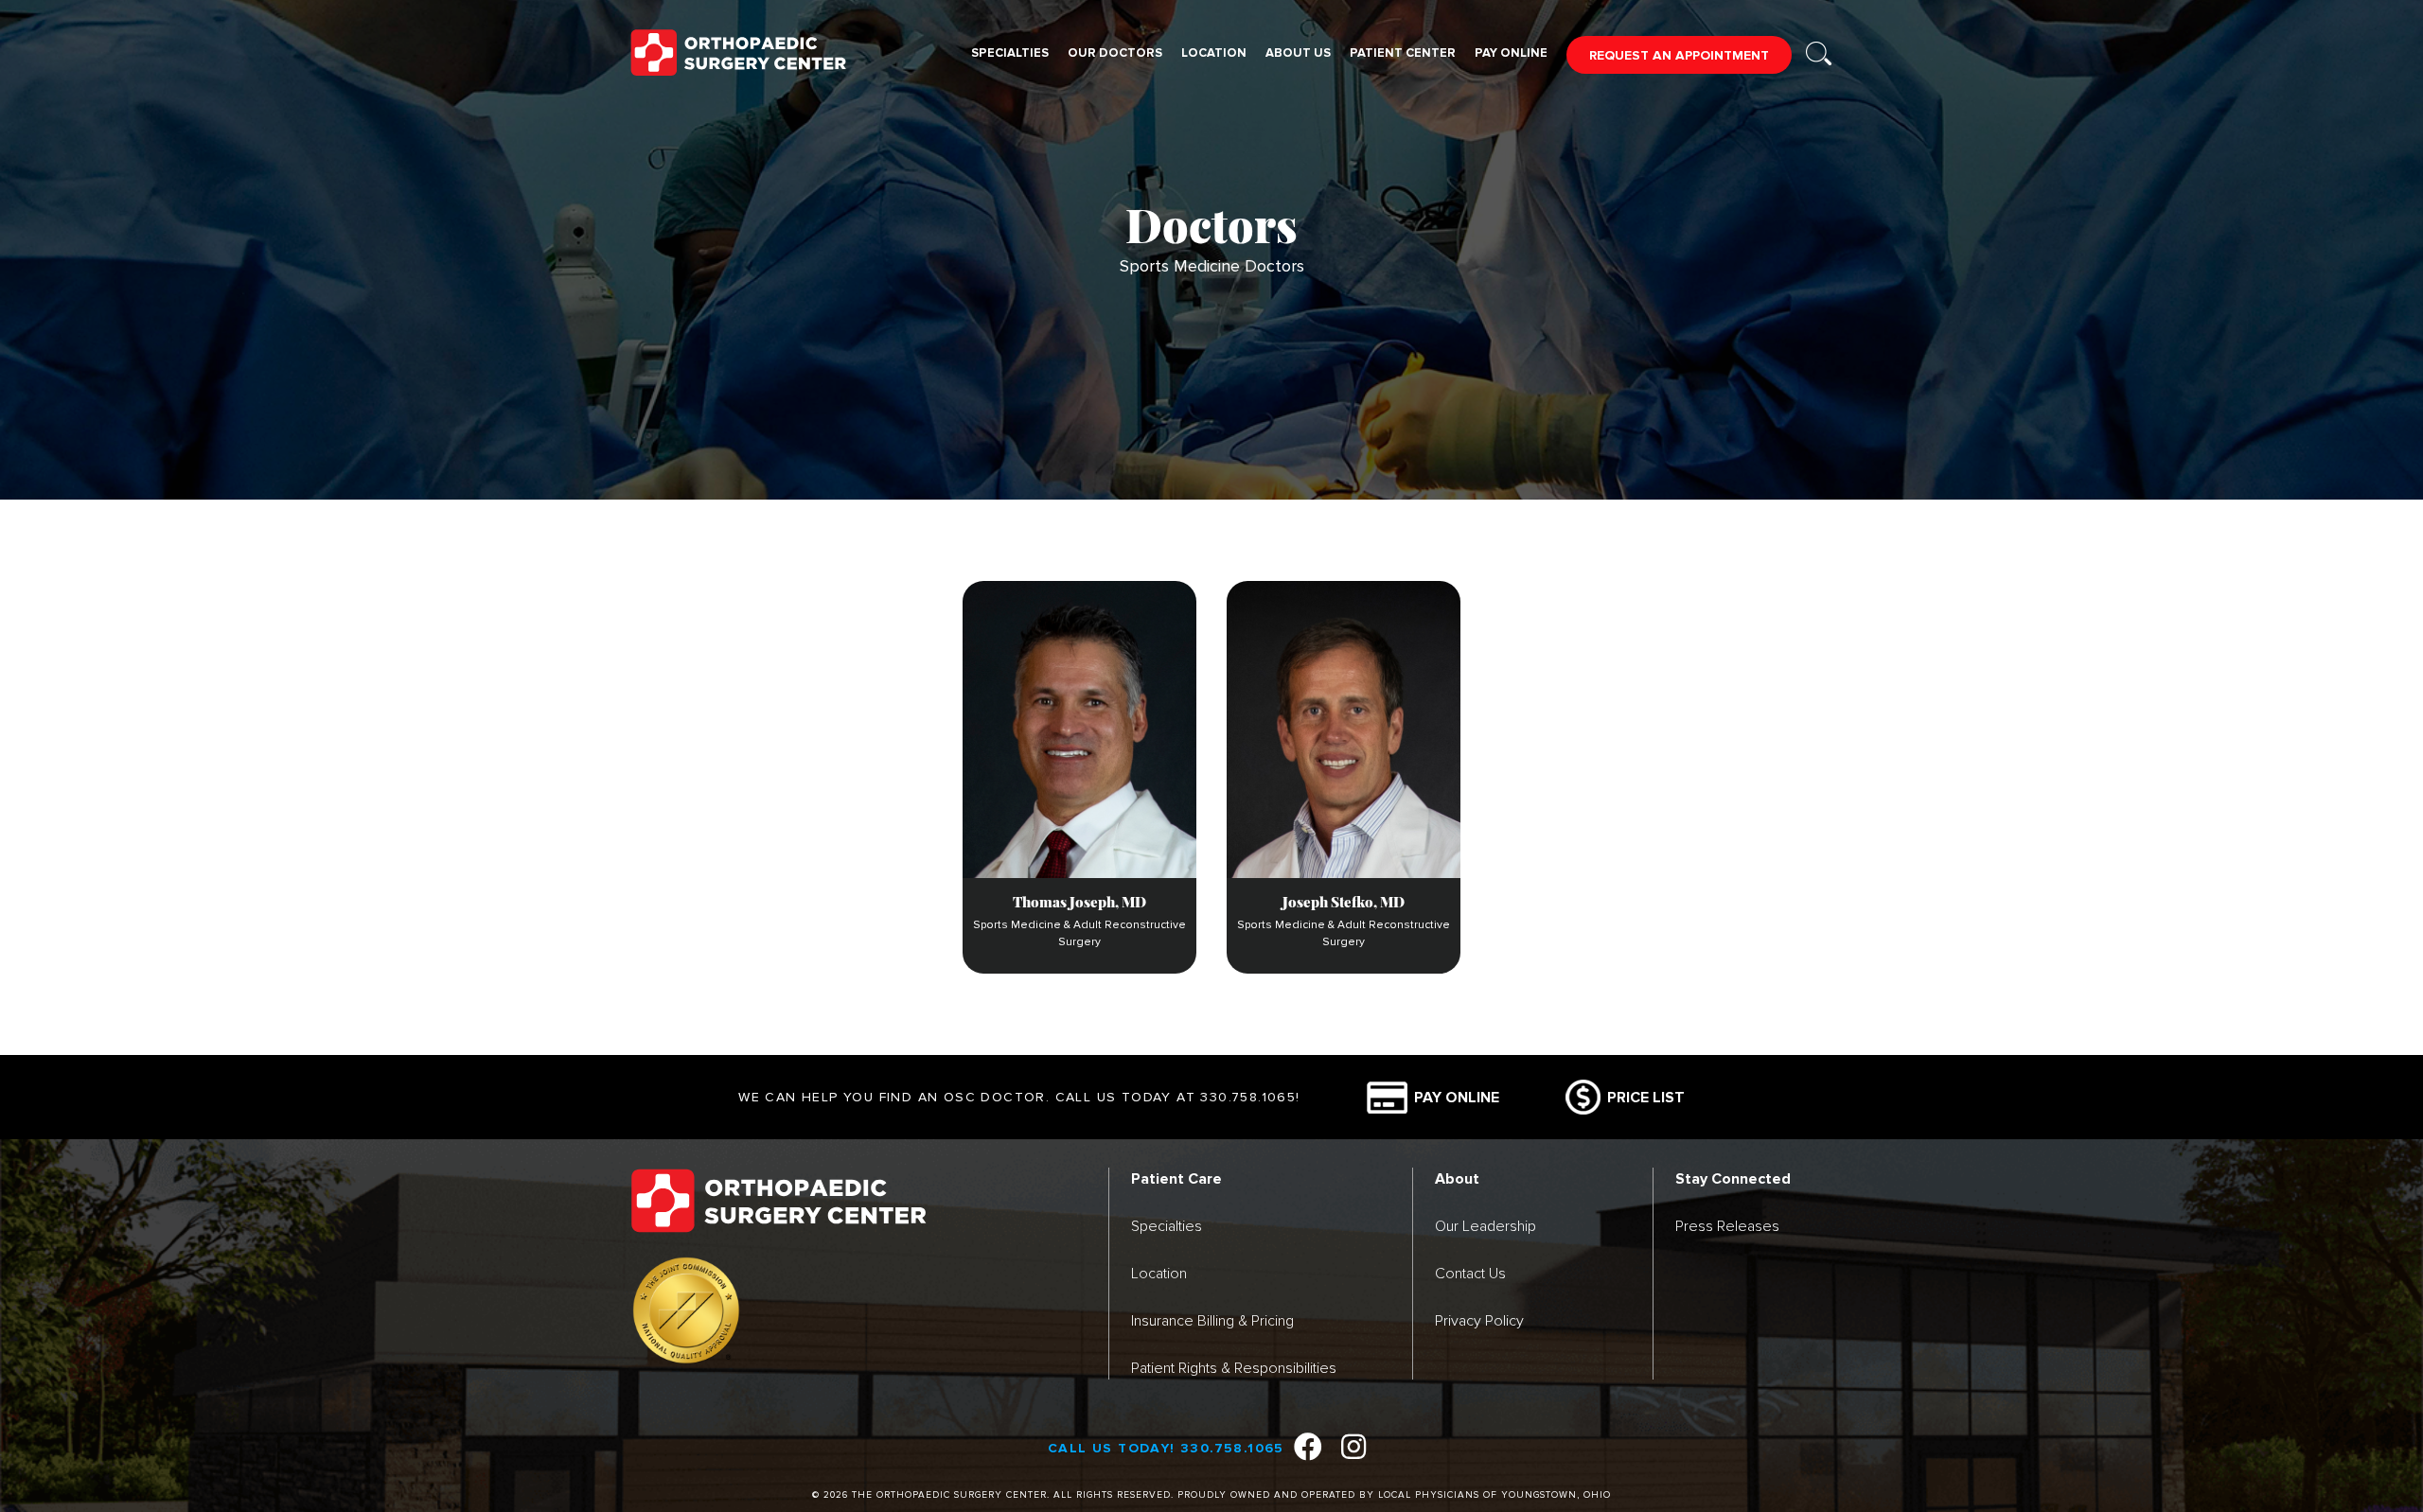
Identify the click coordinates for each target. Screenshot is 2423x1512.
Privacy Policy (1479, 1320)
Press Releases (1727, 1226)
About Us (1298, 53)
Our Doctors (1115, 53)
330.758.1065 (1248, 1097)
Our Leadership (1486, 1226)
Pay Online (1511, 53)
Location (1214, 53)
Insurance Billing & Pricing (1212, 1320)
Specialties (1010, 53)
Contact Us (1470, 1273)
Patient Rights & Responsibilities (1234, 1368)
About (1457, 1179)
